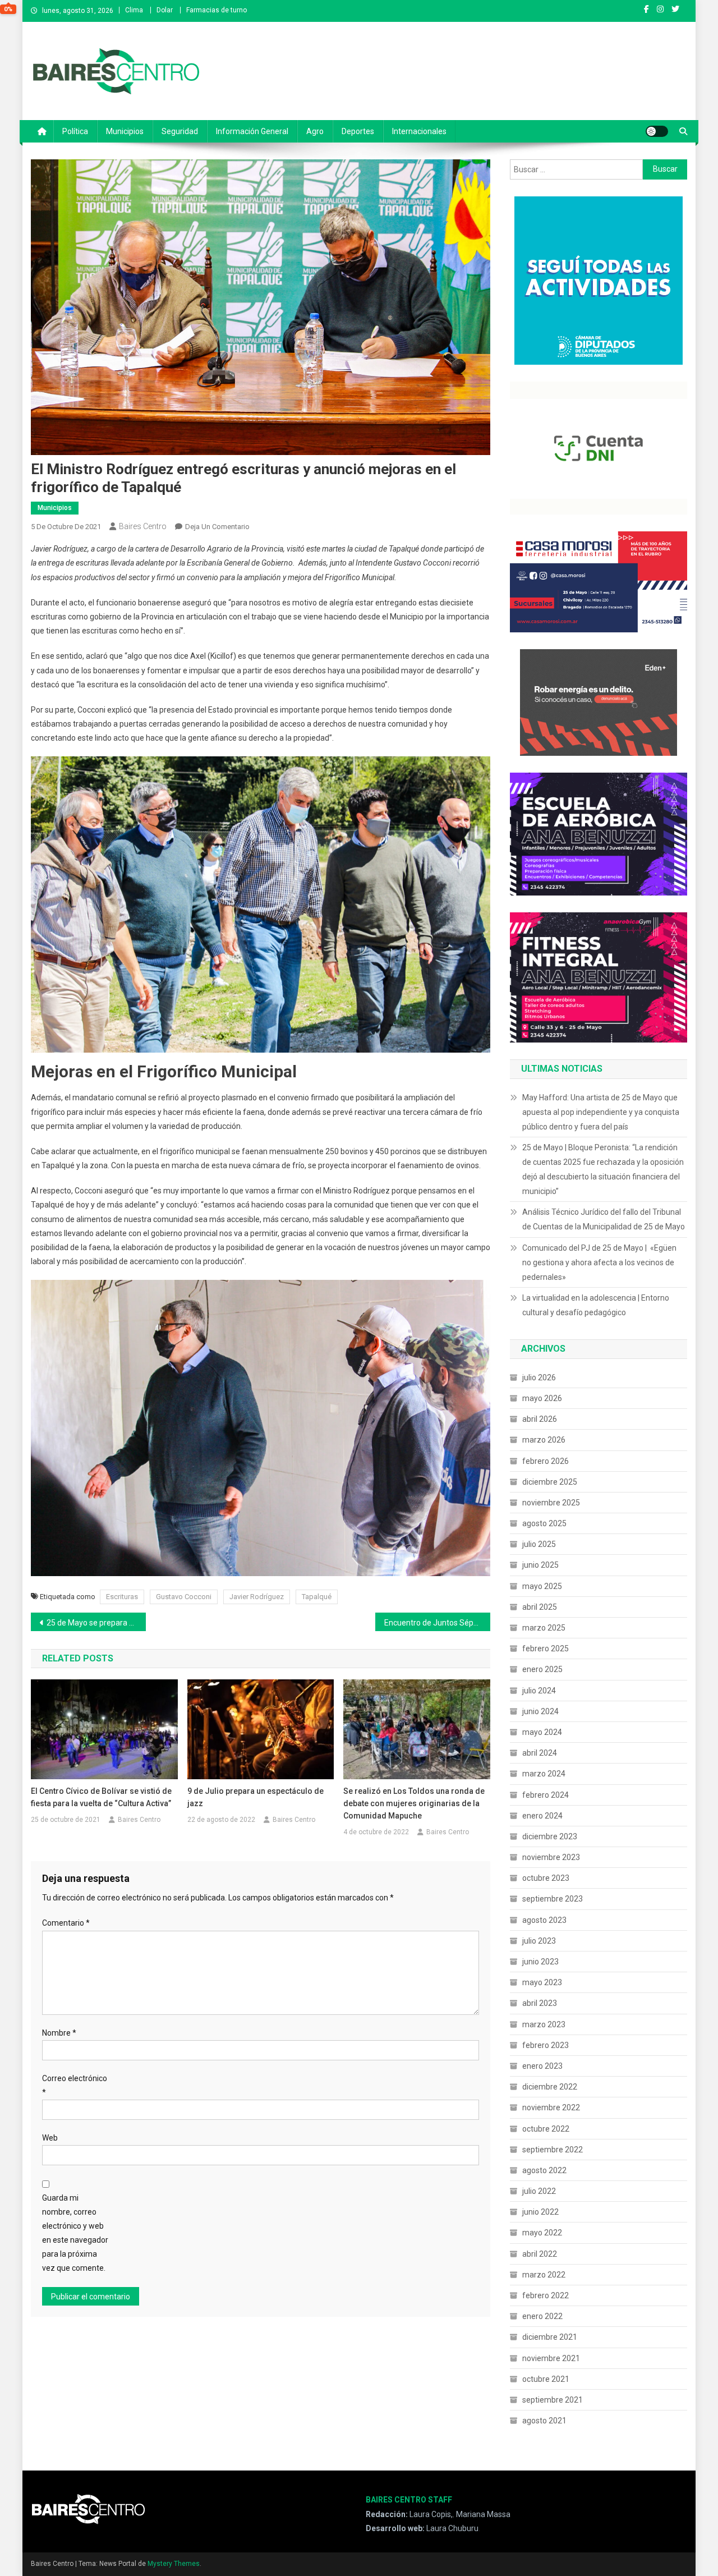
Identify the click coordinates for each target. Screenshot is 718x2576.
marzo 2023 (544, 2024)
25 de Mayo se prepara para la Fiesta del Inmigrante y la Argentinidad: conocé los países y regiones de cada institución (96, 1623)
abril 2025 (540, 1607)
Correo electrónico (75, 2085)
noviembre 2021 (551, 2358)
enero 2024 (542, 1816)
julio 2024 (539, 1691)
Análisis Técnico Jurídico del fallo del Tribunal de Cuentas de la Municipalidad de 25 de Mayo (604, 1219)
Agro (315, 131)
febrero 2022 (546, 2295)
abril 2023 (540, 2003)
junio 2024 (540, 1711)
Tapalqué (317, 1597)
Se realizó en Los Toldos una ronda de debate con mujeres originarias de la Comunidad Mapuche (414, 1803)
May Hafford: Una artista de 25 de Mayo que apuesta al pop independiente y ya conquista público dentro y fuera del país (601, 1112)
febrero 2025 (546, 1649)
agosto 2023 (544, 1920)
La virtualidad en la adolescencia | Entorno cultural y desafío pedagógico (596, 1305)
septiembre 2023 (553, 1899)
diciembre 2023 (550, 1836)
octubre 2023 (546, 1878)
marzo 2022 (544, 2275)
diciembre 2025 (550, 1482)
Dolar (165, 10)
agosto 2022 (544, 2170)
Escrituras (122, 1597)
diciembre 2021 (550, 2337)
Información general (252, 131)
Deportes (358, 131)
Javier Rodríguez (257, 1597)
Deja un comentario (217, 527)
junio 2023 (540, 1962)
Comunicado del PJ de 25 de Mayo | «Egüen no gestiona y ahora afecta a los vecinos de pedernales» (599, 1262)
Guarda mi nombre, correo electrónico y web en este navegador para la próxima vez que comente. (75, 2233)
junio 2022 (540, 2212)
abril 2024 (540, 1753)
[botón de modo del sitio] (657, 131)
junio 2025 (540, 1565)
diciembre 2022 (550, 2087)
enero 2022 (542, 2316)
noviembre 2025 (551, 1503)
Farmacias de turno (217, 10)
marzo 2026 (544, 1440)
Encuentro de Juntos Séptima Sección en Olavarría (437, 1623)
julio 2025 (539, 1544)
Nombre (59, 2033)
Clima (134, 10)
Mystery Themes (174, 2564)
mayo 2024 (542, 1732)
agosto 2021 (544, 2421)
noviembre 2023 (551, 1857)
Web (50, 2138)
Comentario (66, 1923)
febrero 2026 (546, 1461)
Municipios (125, 131)
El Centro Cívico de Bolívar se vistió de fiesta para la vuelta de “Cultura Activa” (101, 1797)
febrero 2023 (546, 2045)
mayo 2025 (542, 1586)
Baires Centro (143, 526)
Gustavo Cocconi (184, 1597)
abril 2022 (540, 2254)
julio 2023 (539, 1941)
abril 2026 (540, 1419)
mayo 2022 (542, 2233)
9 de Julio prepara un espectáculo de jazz (256, 1797)
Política (75, 131)
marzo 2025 (544, 1628)
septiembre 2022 (553, 2150)
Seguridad (180, 131)
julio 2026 (539, 1377)
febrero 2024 (546, 1795)
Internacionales (419, 131)
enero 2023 (542, 2066)
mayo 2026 (542, 1398)
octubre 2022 (546, 2129)
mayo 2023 (542, 1982)
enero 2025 (542, 1669)
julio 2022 (539, 2191)
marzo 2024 (544, 1774)
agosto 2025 (544, 1523)
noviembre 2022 (551, 2107)
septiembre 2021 (553, 2400)
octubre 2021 (546, 2379)
